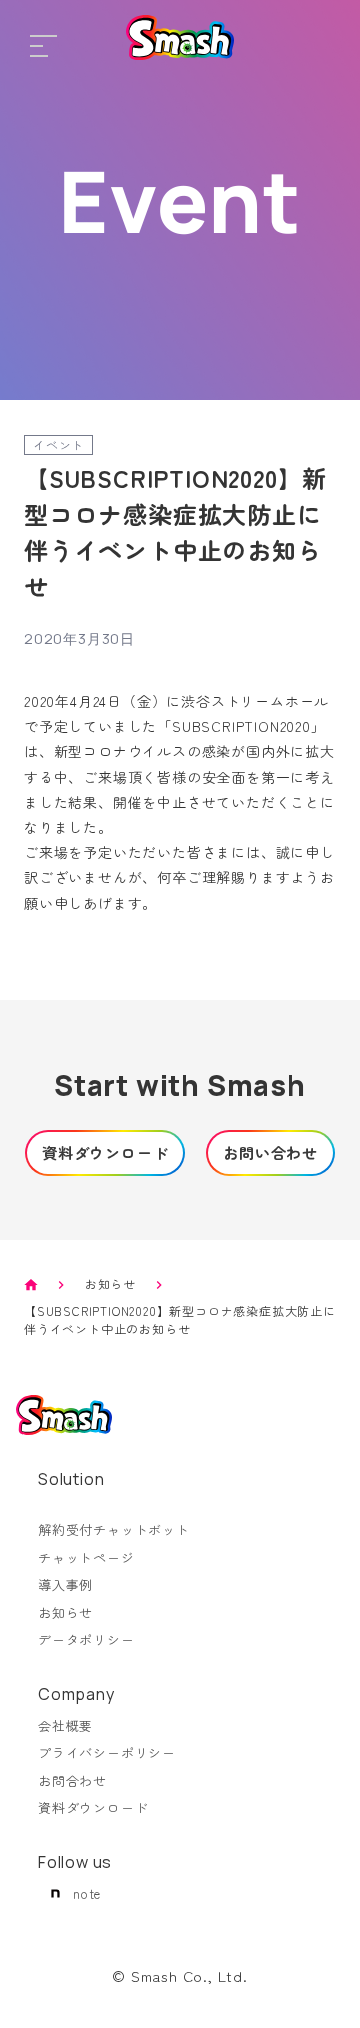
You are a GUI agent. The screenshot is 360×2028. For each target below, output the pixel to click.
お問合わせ (72, 1780)
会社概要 (65, 1725)
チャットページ (86, 1557)
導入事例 (65, 1584)
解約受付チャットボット (114, 1529)
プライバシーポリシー (107, 1752)
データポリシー (86, 1639)
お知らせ (110, 1283)
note (87, 1893)
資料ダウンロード (93, 1807)
